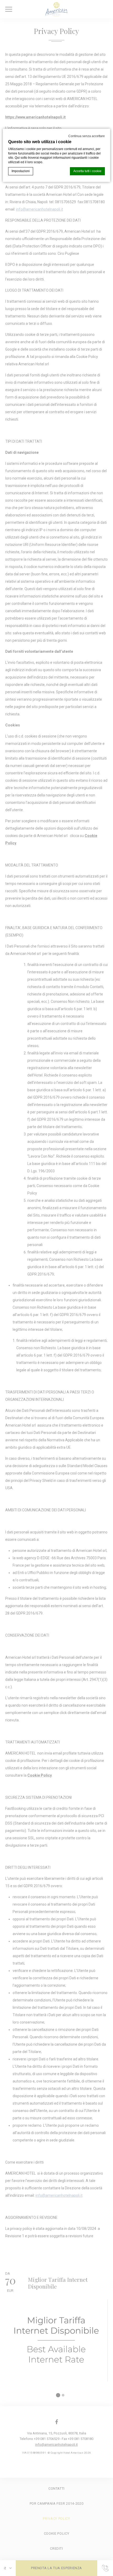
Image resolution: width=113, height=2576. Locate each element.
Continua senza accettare (87, 136)
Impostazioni (21, 171)
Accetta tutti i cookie (87, 171)
